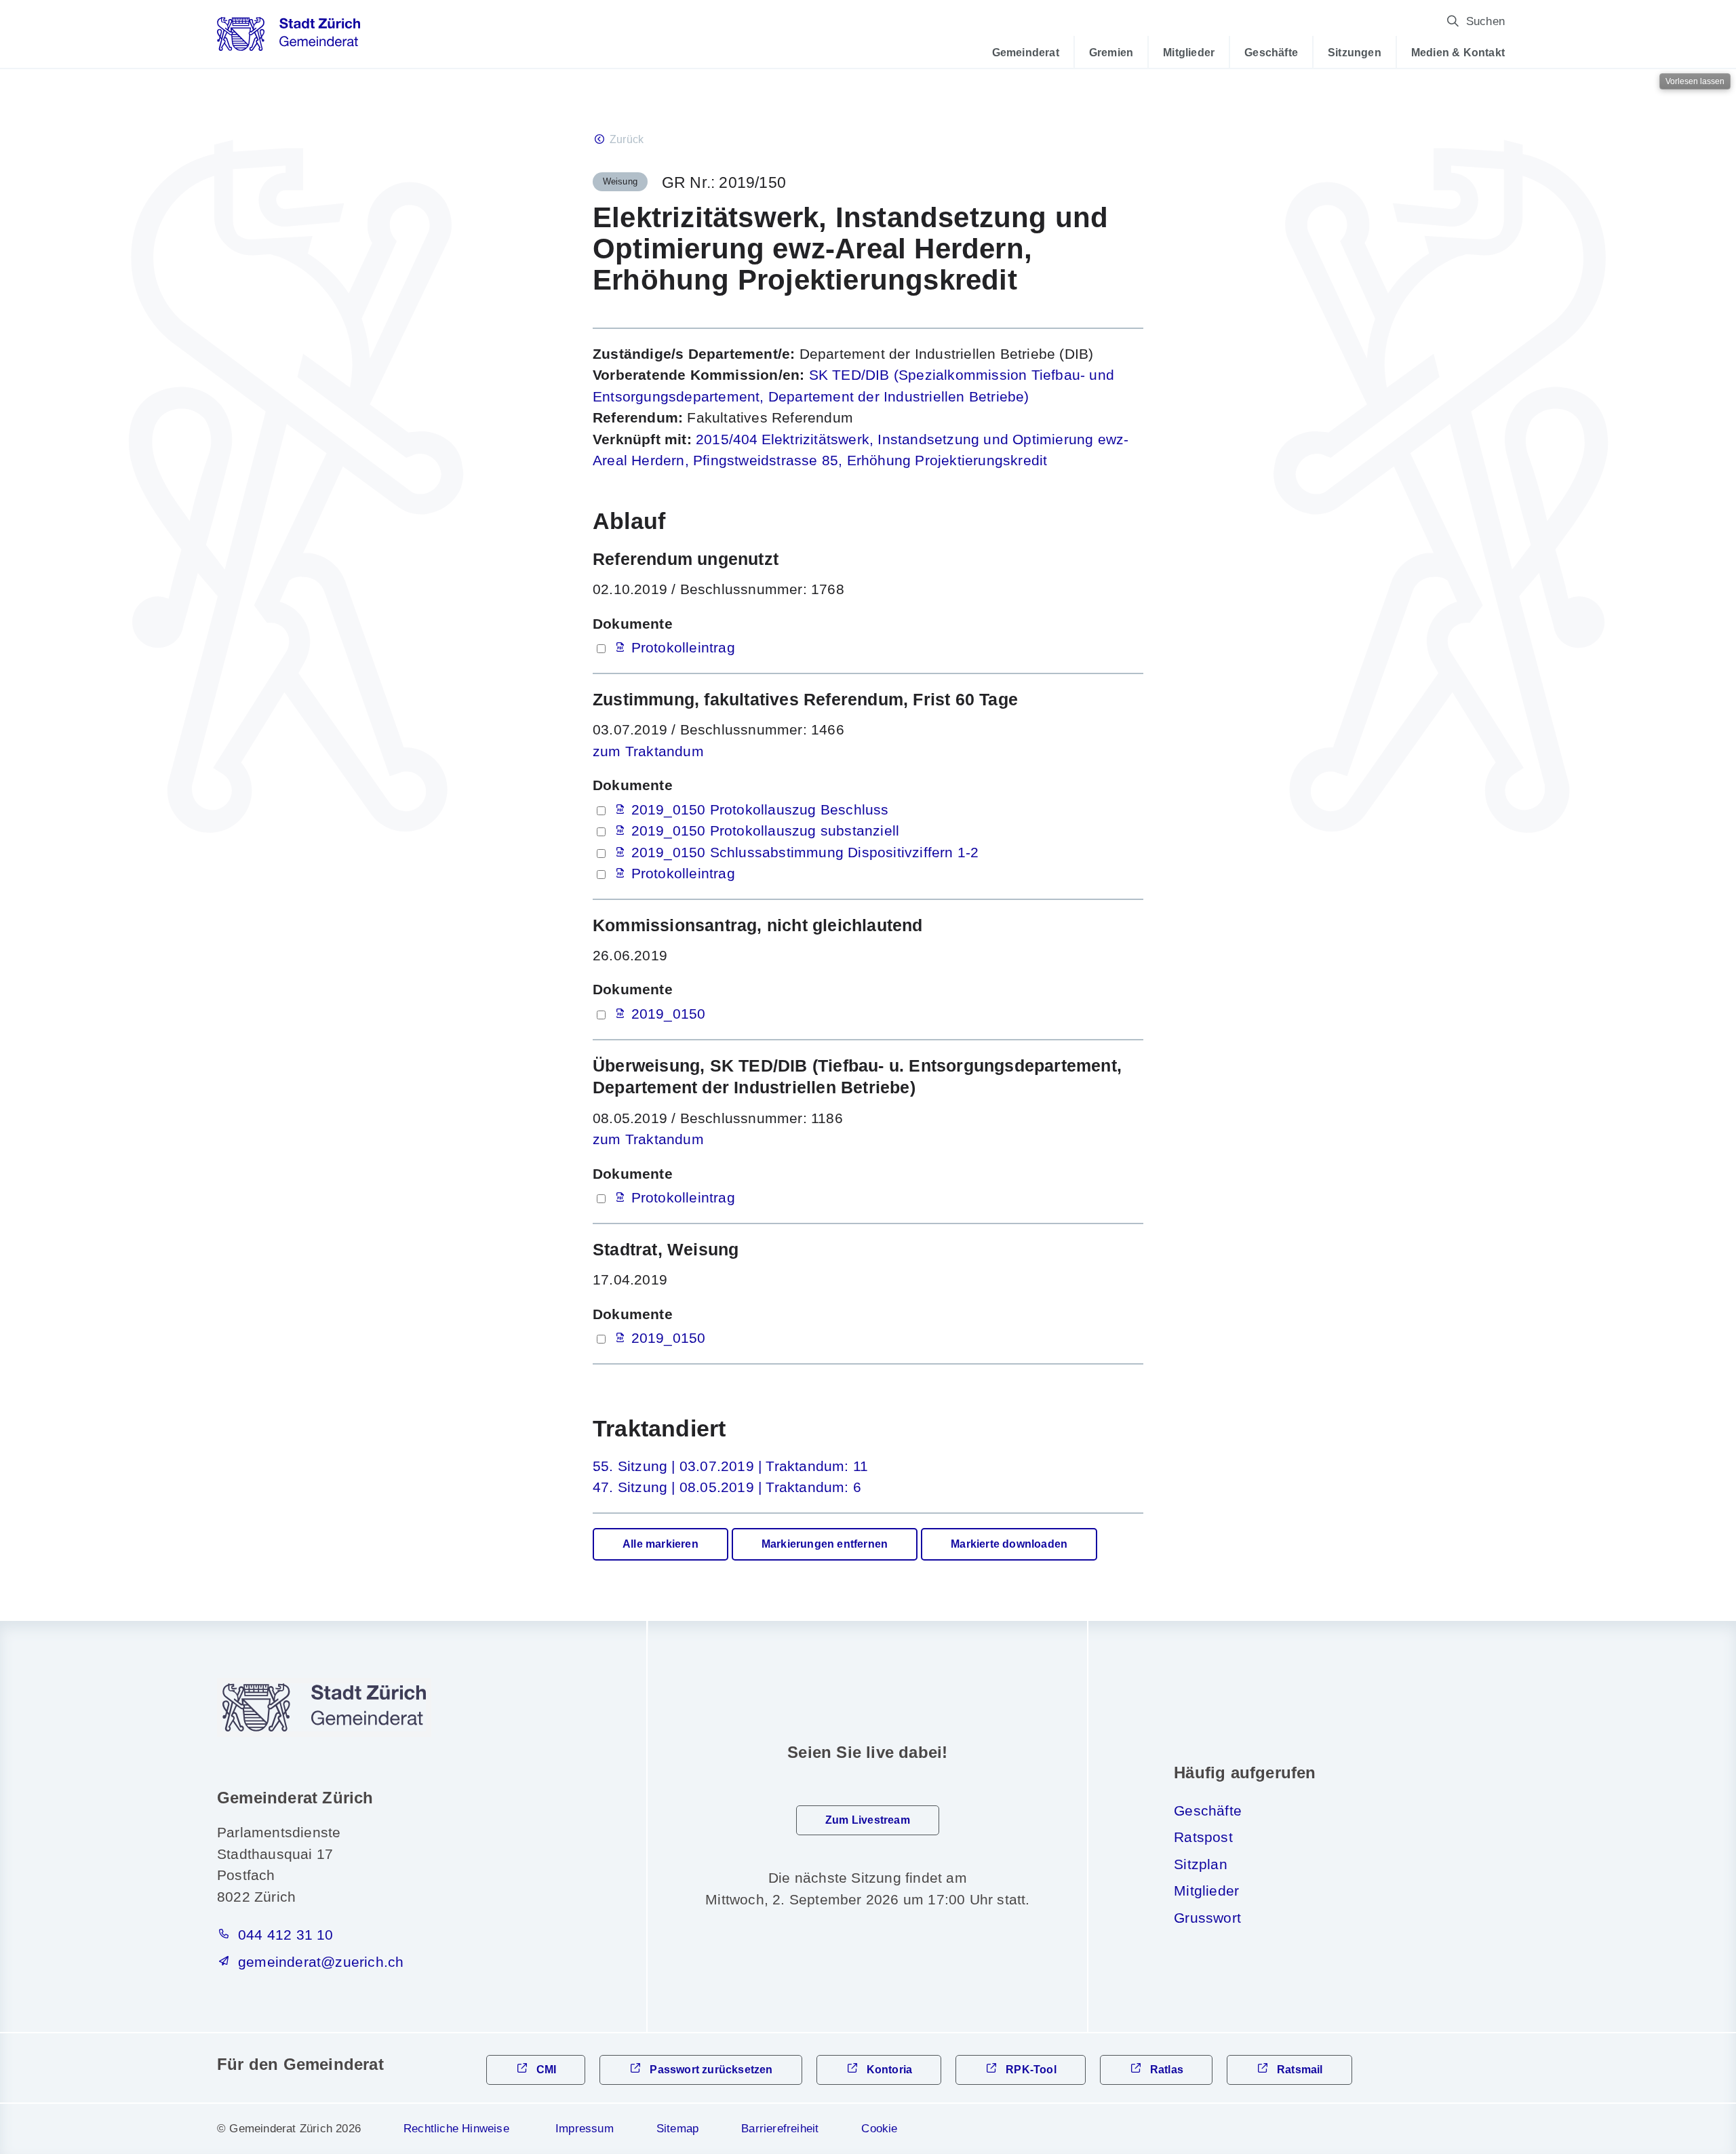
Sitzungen (1355, 52)
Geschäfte (1271, 52)
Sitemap (677, 2129)
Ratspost (1203, 1837)
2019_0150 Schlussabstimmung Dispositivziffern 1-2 (805, 852)
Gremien (1111, 52)
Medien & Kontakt (1458, 52)
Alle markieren (660, 1544)
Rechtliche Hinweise (456, 2129)
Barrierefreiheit (780, 2129)
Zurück (627, 139)
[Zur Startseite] (289, 39)
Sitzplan (1201, 1864)
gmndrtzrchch (321, 1962)
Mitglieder (1189, 52)
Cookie (879, 2129)
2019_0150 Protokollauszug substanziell (766, 830)
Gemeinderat (1026, 52)
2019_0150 (669, 1014)
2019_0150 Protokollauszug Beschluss (760, 809)
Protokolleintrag (683, 647)
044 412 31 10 (286, 1935)
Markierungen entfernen (825, 1544)
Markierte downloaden (1009, 1544)
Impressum (585, 2129)
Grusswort (1207, 1918)
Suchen (1485, 21)
